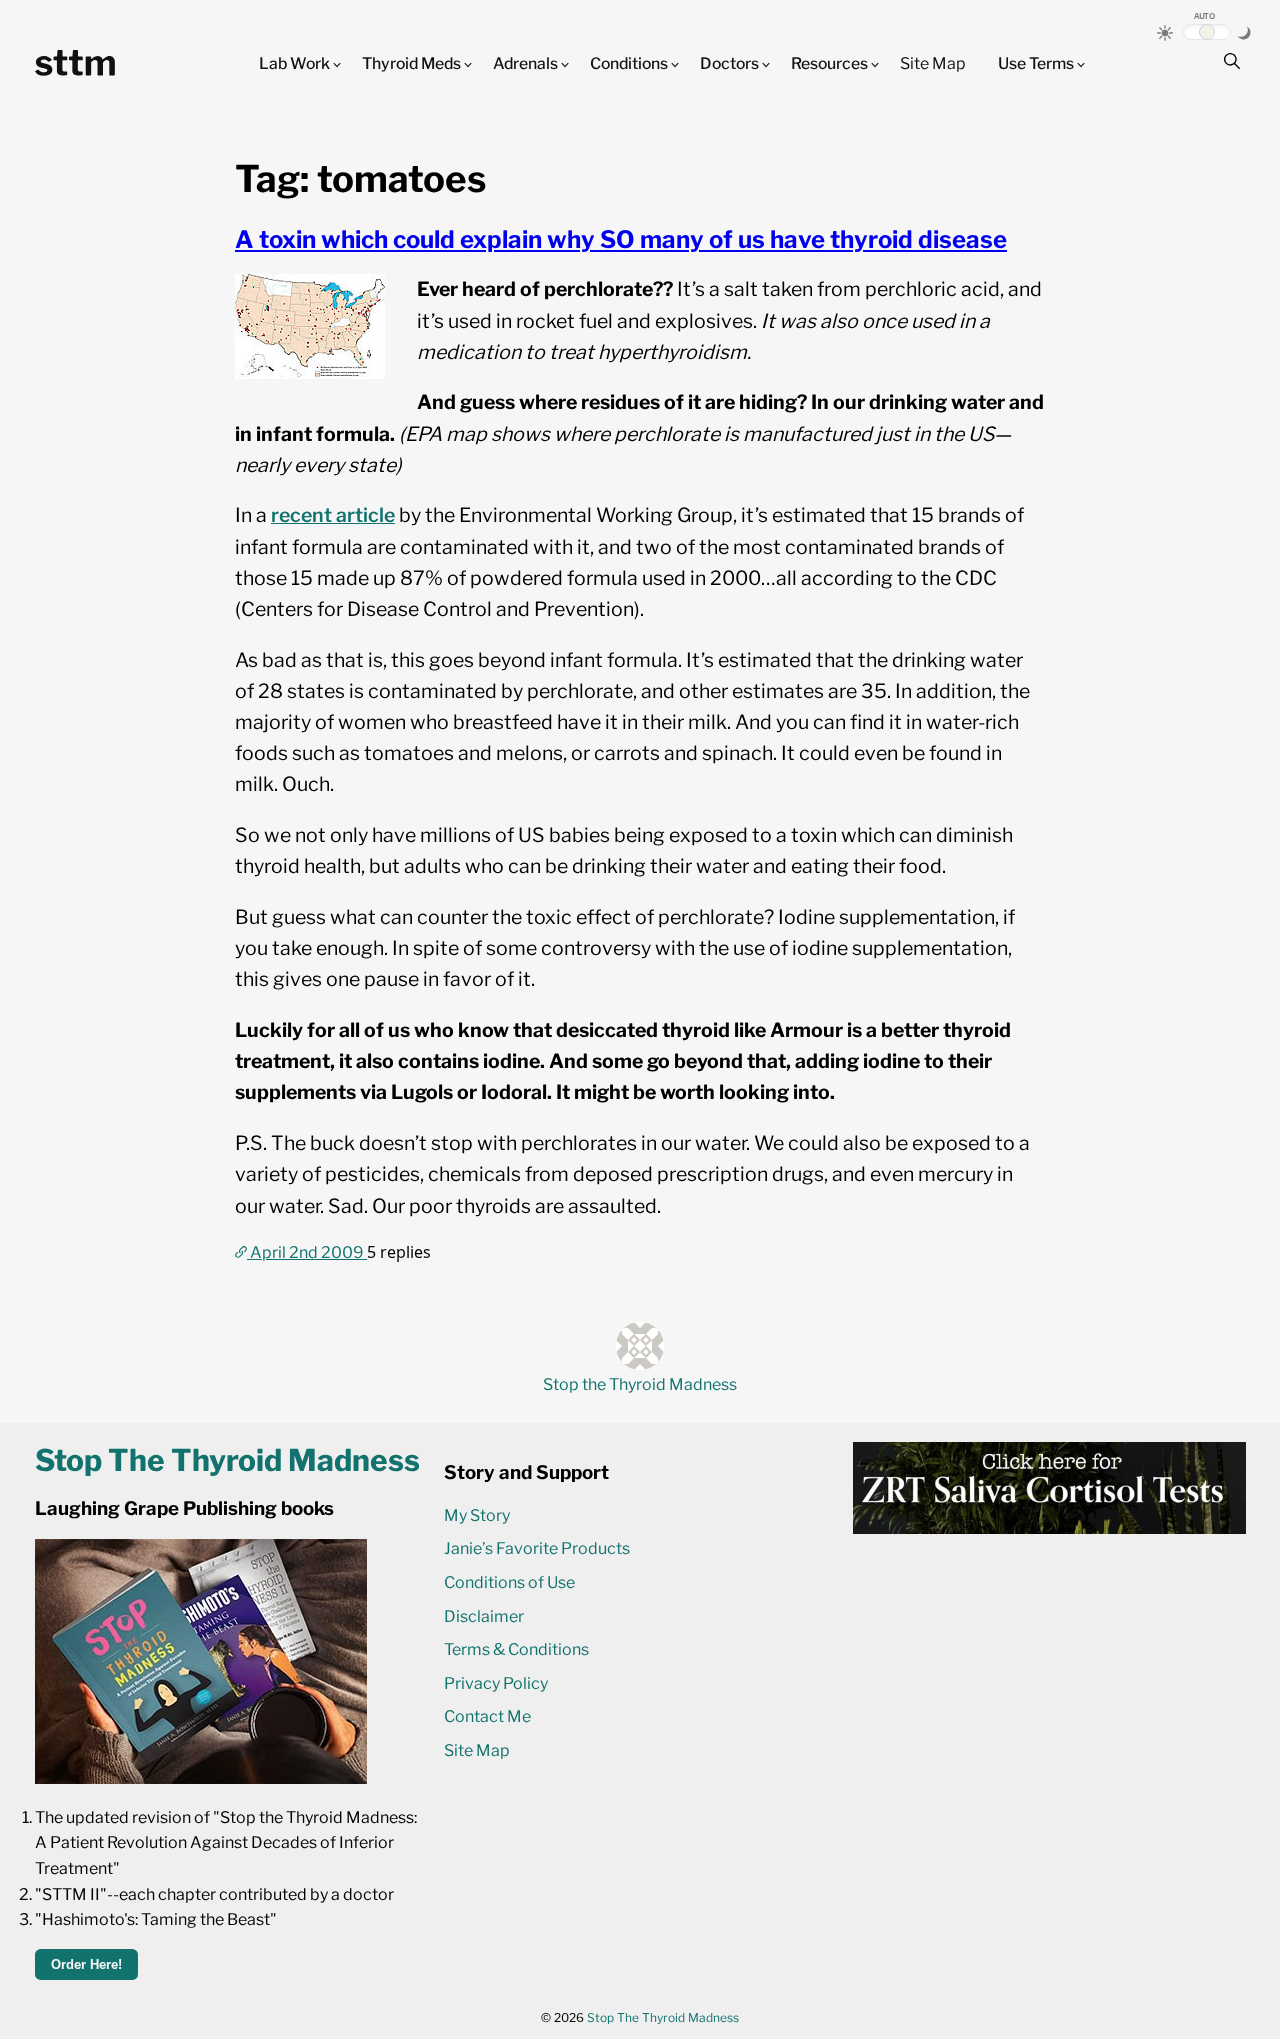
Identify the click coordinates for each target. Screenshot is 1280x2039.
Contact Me (487, 1716)
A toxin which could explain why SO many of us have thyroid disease (621, 239)
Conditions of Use (509, 1582)
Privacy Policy (496, 1683)
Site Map (933, 63)
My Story (477, 1515)
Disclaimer (484, 1616)
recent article (333, 515)
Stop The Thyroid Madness (663, 2017)
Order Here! (86, 1964)
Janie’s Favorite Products (537, 1548)
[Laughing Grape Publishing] (201, 1778)
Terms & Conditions (516, 1649)
